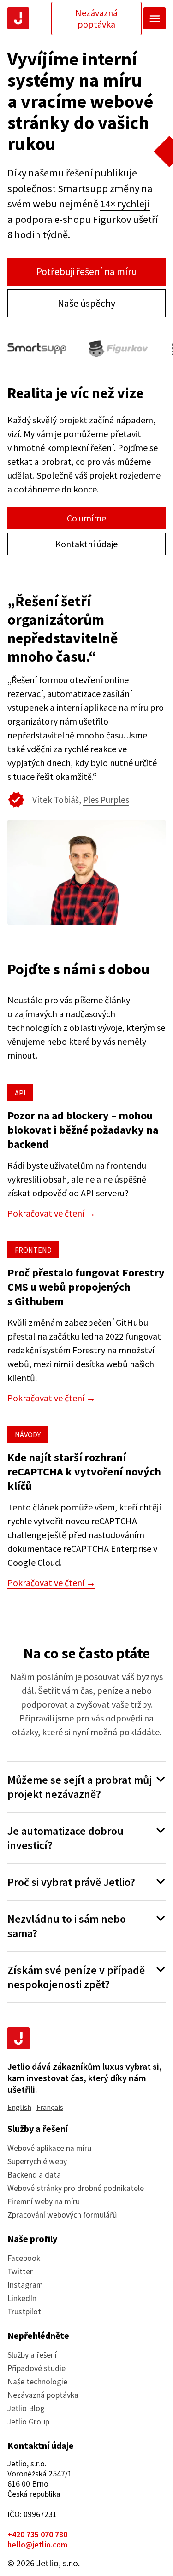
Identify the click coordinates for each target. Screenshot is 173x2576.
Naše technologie (37, 2382)
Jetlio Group (28, 2422)
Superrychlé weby (37, 2161)
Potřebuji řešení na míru (87, 272)
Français (50, 2107)
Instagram (25, 2285)
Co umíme (86, 518)
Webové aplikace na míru (49, 2148)
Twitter (20, 2272)
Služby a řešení (32, 2355)
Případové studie (36, 2368)
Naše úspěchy (86, 303)
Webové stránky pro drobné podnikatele (76, 2188)
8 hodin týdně (38, 234)
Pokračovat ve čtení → (51, 1213)
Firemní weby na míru (44, 2201)
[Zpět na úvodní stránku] (18, 18)
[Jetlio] (18, 2038)
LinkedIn (22, 2298)
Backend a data (34, 2175)
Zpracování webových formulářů (62, 2215)
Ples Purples (106, 800)
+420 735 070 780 (37, 2535)
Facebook (24, 2258)
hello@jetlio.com (37, 2545)
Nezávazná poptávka (96, 18)
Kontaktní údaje (86, 544)
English (19, 2107)
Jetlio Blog (26, 2408)
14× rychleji (125, 204)
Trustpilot (24, 2312)
